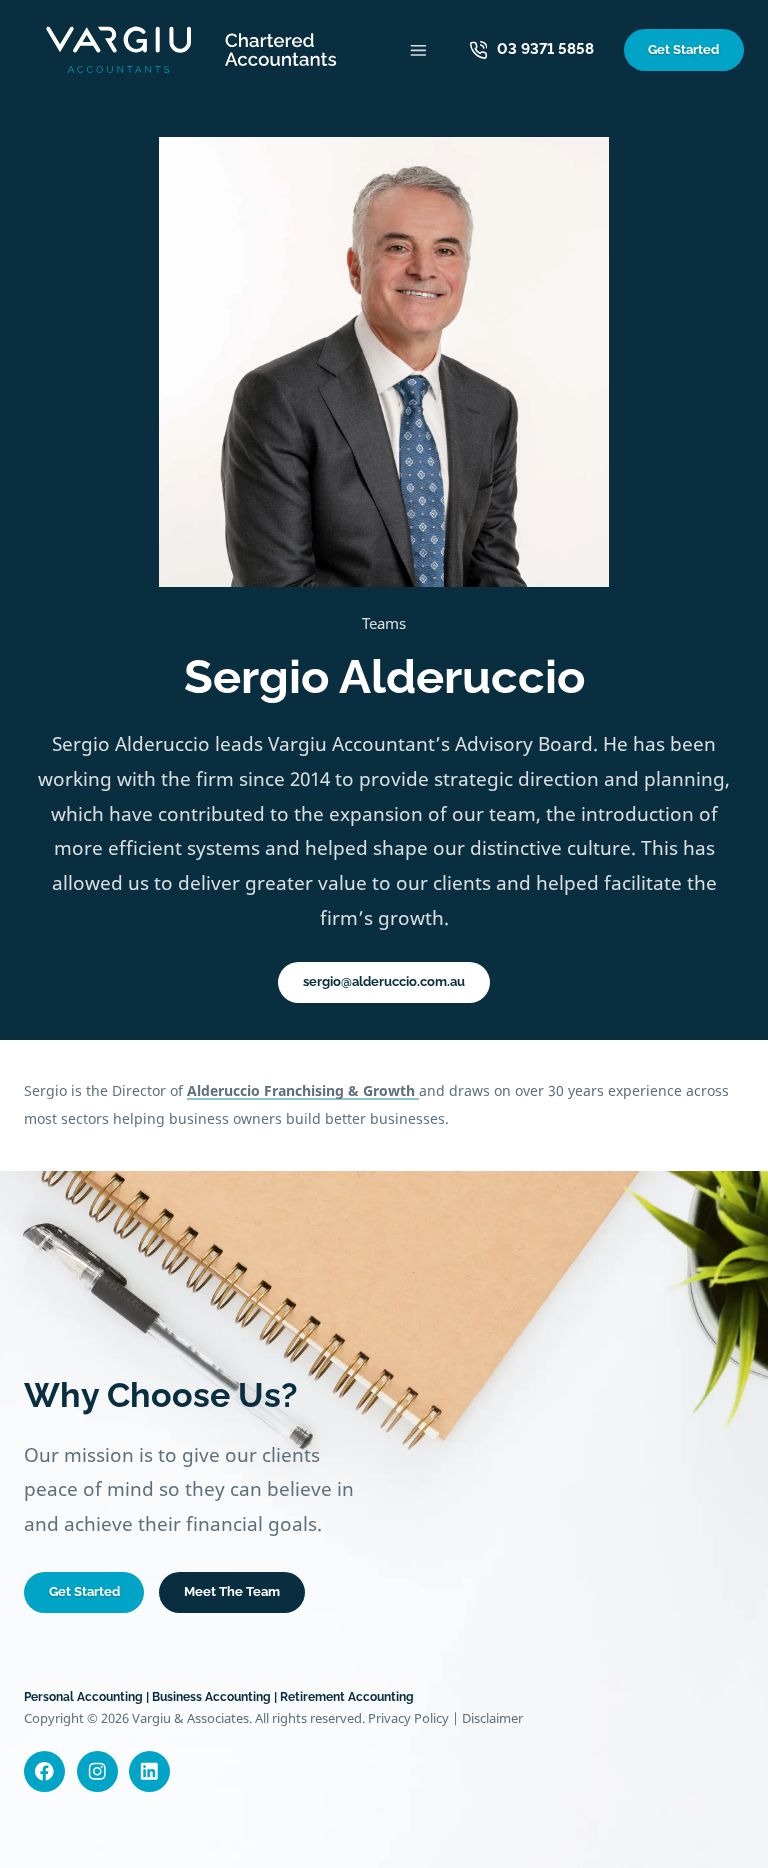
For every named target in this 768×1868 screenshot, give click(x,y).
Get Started (683, 49)
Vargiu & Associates (190, 1718)
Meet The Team (232, 1591)
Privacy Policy (408, 1718)
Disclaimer (492, 1718)
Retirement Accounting (347, 1697)
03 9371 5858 (545, 49)
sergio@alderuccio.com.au (384, 981)
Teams (384, 623)
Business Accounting (211, 1697)
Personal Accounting (83, 1697)
